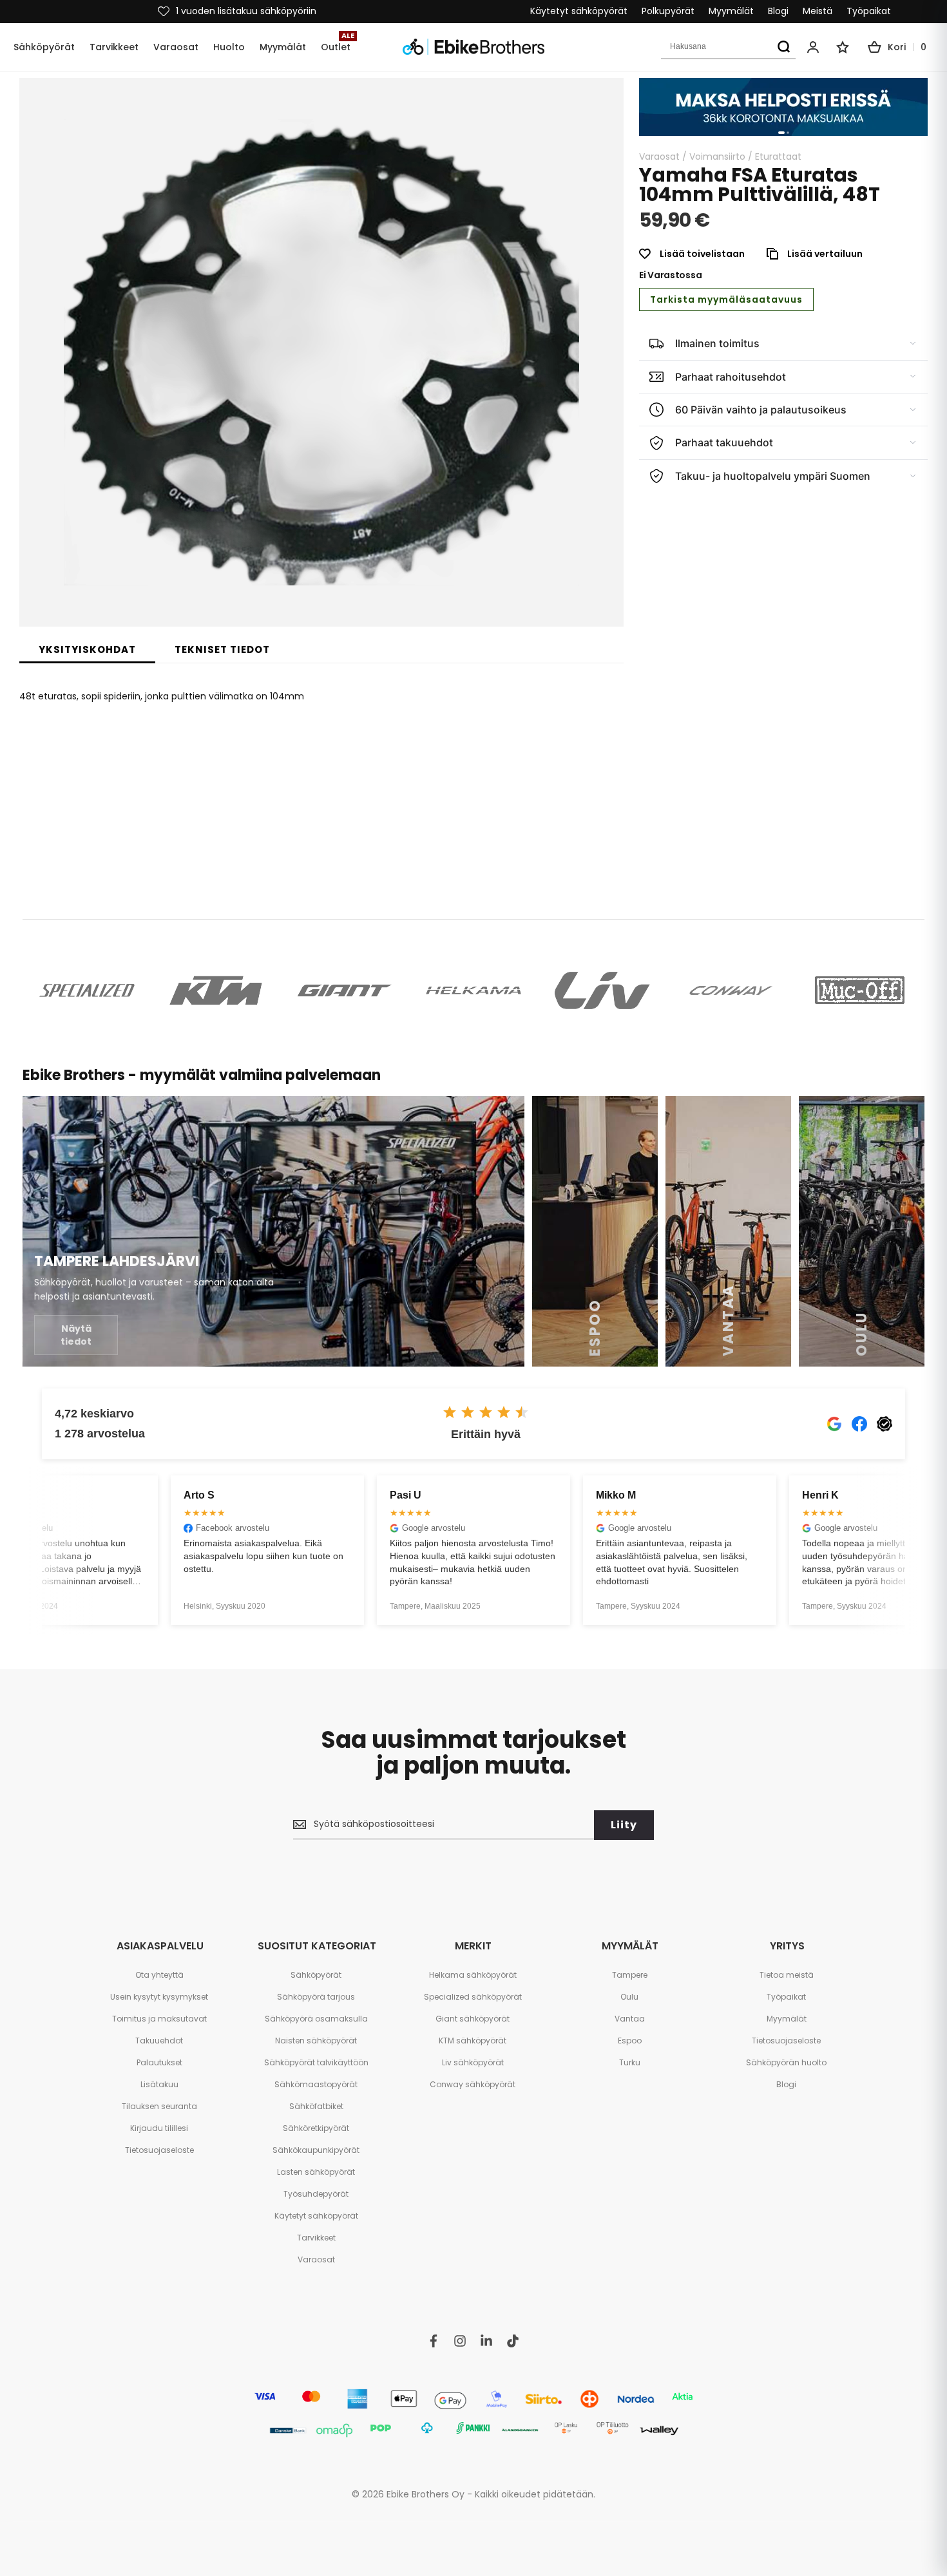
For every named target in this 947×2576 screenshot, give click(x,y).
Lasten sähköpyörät (316, 2172)
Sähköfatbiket (316, 2106)
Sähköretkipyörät (316, 2128)
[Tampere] (273, 1231)
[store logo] (473, 47)
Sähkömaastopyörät (316, 2084)
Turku (630, 2062)
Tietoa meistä (787, 1975)
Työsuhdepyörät (316, 2194)
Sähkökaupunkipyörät (316, 2150)
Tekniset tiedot (222, 649)
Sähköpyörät (316, 1975)
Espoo (630, 2041)
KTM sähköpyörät (473, 2041)
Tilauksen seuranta (159, 2106)
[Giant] (345, 990)
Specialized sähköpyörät (473, 1997)
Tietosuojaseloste (159, 2150)
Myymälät (731, 11)
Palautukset (159, 2062)
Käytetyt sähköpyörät (579, 11)
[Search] (783, 47)
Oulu (629, 1997)
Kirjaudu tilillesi (159, 2128)
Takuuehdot (159, 2041)
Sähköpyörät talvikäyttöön (316, 2062)
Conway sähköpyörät (473, 2084)
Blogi (778, 11)
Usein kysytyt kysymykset (159, 1997)
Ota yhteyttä (159, 1975)
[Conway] (731, 990)
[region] (783, 107)
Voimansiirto (717, 156)
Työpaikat (869, 11)
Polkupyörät (668, 11)
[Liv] (602, 990)
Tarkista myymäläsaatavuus (726, 299)
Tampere (630, 1975)
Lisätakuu (159, 2084)
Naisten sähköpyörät (316, 2041)
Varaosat (659, 156)
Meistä (818, 11)
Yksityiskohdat (87, 649)
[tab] (87, 650)
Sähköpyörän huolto (786, 2062)
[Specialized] (87, 990)
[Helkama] (473, 990)
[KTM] (216, 990)
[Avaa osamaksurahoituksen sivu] (783, 107)
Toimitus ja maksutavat (159, 2019)
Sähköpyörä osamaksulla (316, 2019)
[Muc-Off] (860, 990)
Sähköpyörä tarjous (316, 1997)
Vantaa (630, 2019)
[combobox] (728, 47)
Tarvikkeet (316, 2238)
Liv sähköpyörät (473, 2062)
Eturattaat (778, 156)
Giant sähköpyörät (473, 2019)
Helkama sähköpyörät (473, 1975)
